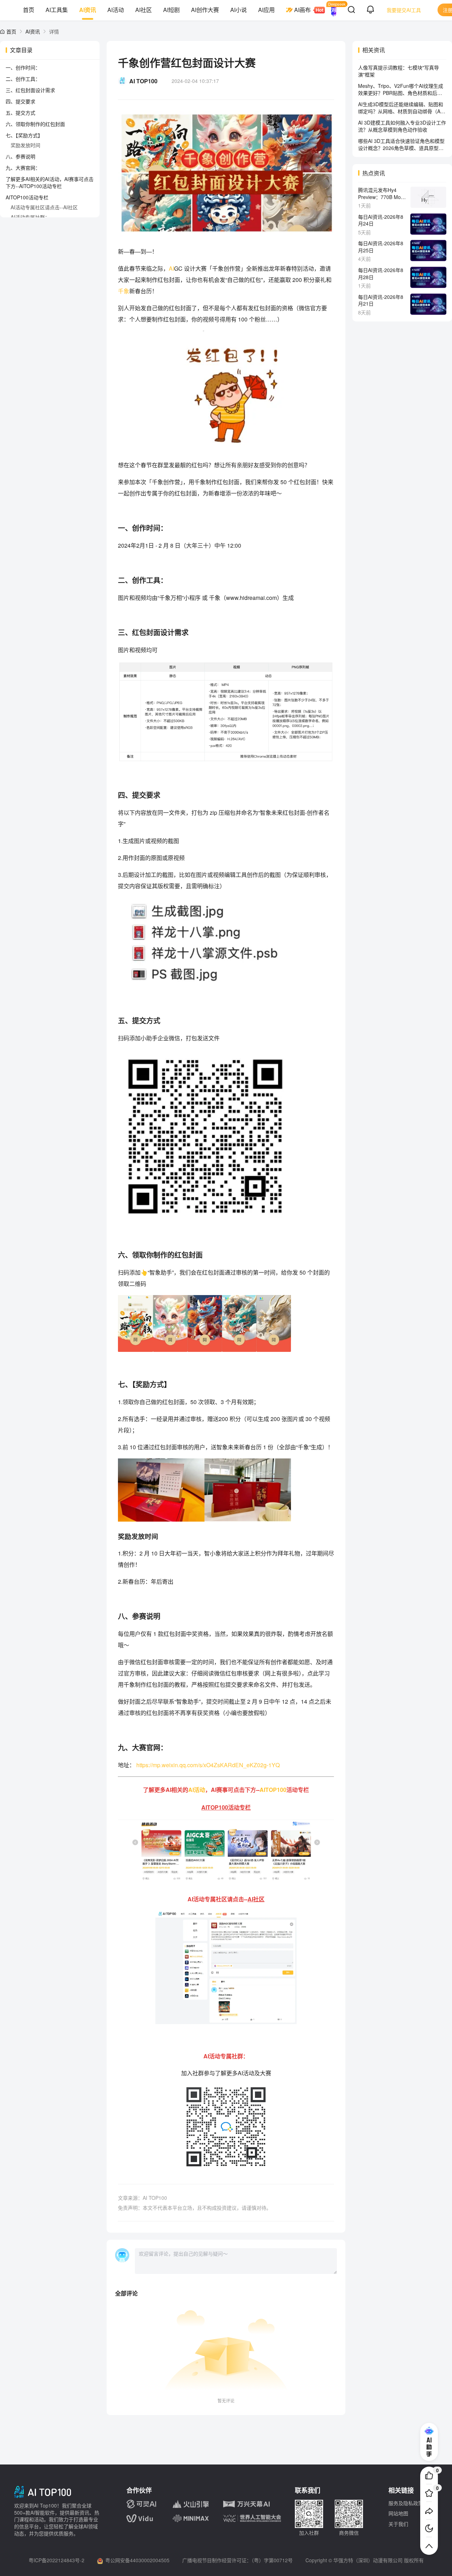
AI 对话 (334, 10)
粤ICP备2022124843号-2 (56, 2560)
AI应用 (266, 10)
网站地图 (398, 2513)
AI (171, 268)
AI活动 (116, 10)
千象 (124, 291)
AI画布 (302, 10)
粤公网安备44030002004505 (137, 2560)
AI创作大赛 (205, 10)
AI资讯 (88, 10)
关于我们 (398, 2524)
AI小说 (239, 10)
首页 (29, 10)
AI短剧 (171, 10)
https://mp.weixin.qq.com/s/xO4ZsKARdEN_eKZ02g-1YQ (208, 1765)
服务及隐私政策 (406, 2503)
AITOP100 (273, 1790)
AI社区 (144, 10)
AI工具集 (57, 10)
